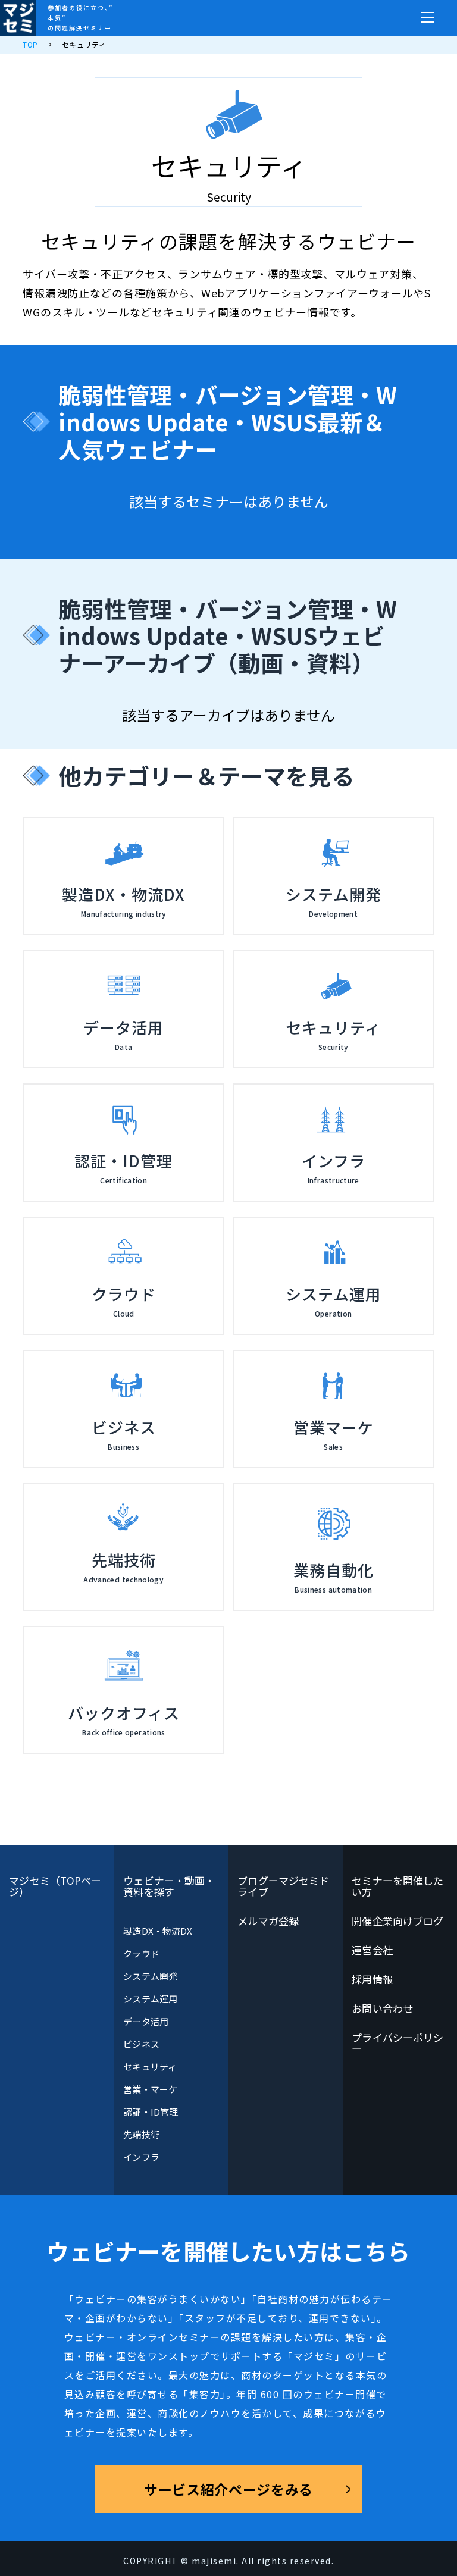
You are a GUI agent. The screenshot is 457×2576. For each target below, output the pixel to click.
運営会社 (372, 1950)
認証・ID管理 (151, 2112)
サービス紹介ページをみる (228, 2489)
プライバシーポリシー (397, 2043)
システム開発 (150, 1976)
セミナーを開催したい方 (397, 1886)
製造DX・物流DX (158, 1931)
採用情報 (372, 1979)
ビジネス (141, 2044)
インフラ (141, 2157)
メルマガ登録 (268, 1921)
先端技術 (141, 2134)
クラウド (141, 1953)
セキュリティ (150, 2066)
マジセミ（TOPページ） (55, 1886)
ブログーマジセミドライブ (283, 1886)
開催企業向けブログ (397, 1921)
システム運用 (150, 1999)
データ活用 (145, 2021)
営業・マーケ (150, 2089)
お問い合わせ (382, 2008)
